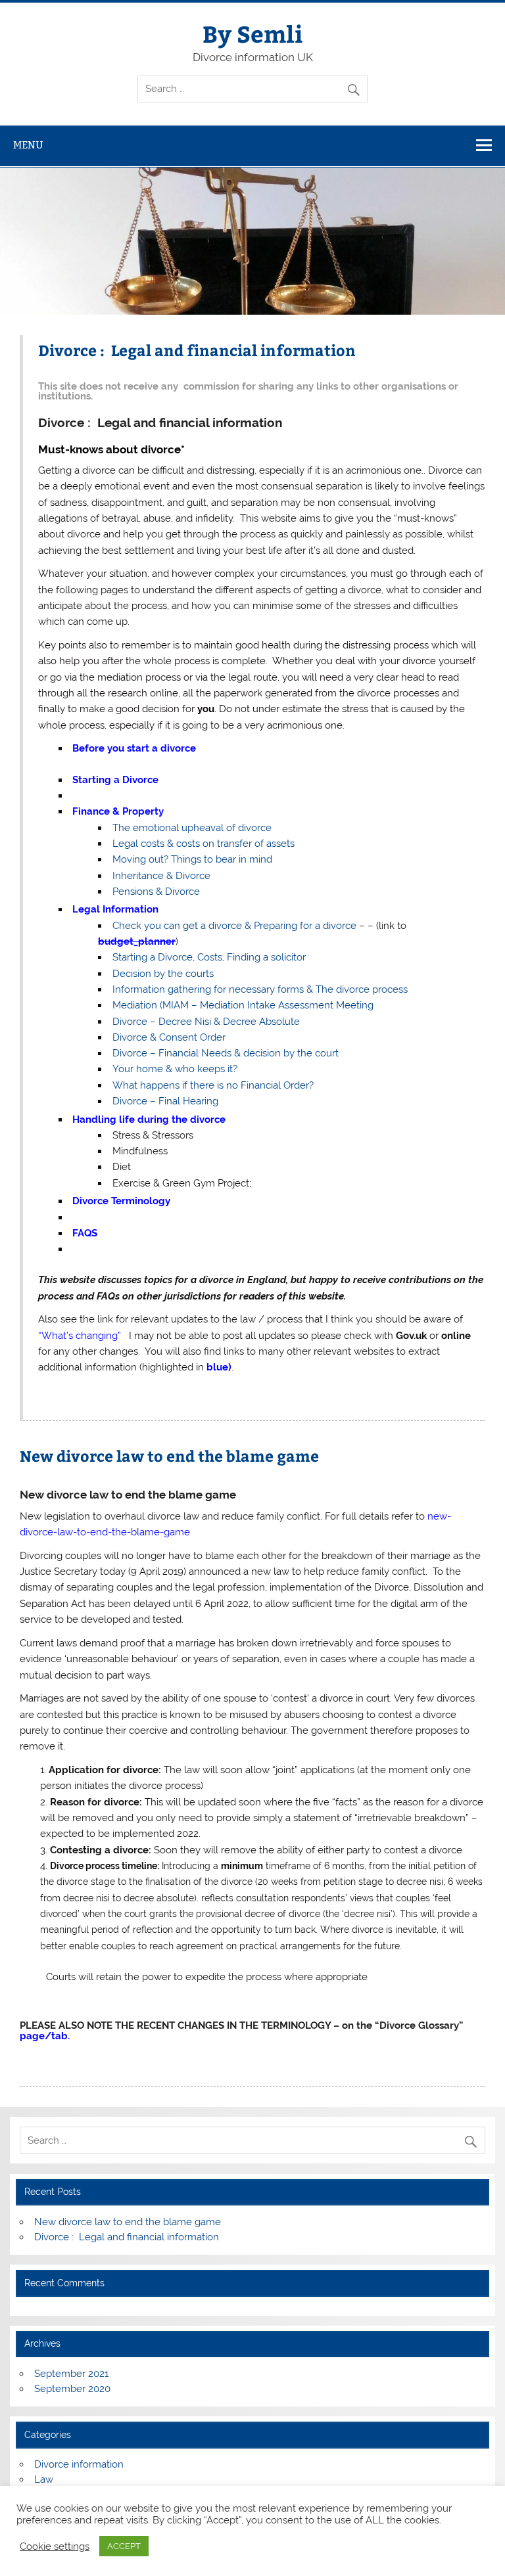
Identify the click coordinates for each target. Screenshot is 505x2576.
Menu (28, 145)
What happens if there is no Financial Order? (213, 1085)
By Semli (253, 33)
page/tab (44, 2036)
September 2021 (71, 2374)
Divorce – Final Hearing (165, 1101)
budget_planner (137, 941)
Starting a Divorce (115, 780)
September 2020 (72, 2389)
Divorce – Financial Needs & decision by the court (226, 1053)
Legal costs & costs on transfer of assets (204, 844)
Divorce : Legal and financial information (197, 350)
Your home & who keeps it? (175, 1069)
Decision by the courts (163, 974)
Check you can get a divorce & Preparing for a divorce (234, 926)
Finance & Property (118, 811)
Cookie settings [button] (55, 2546)
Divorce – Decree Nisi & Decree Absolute (206, 1022)
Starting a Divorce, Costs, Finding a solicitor (212, 957)
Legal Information (115, 909)
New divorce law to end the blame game (169, 1456)
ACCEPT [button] (124, 2546)
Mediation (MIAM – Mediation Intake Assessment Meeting (243, 1005)
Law (44, 2479)
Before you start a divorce (134, 748)
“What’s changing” (80, 1336)
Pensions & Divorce (156, 892)
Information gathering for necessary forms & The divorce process (260, 989)
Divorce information (79, 2464)
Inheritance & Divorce (161, 876)
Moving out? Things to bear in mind (192, 859)
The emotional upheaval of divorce (192, 828)
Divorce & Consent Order (169, 1037)
